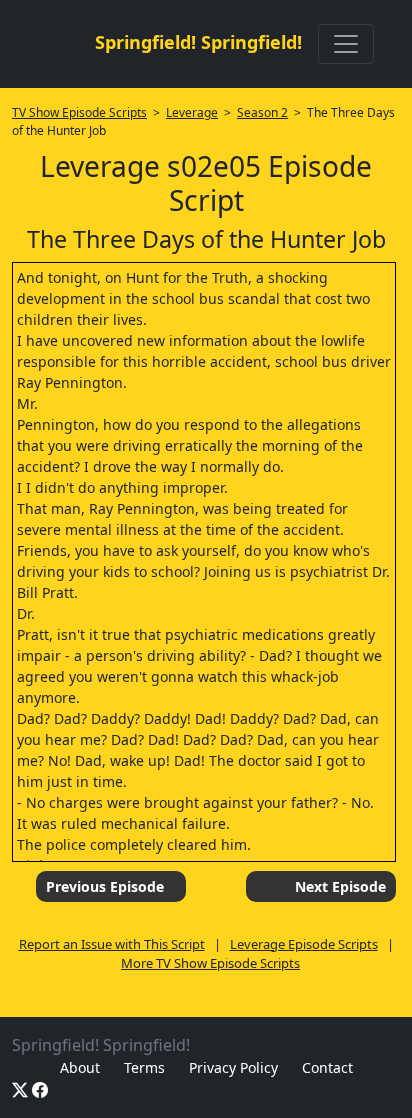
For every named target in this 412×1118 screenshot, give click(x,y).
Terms (144, 1067)
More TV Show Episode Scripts (210, 963)
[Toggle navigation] (346, 44)
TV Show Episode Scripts (79, 112)
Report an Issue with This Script (112, 944)
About (80, 1067)
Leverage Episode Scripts (304, 944)
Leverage (192, 112)
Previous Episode (105, 886)
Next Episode (340, 886)
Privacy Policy (233, 1067)
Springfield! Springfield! (198, 42)
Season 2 (262, 112)
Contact (327, 1067)
